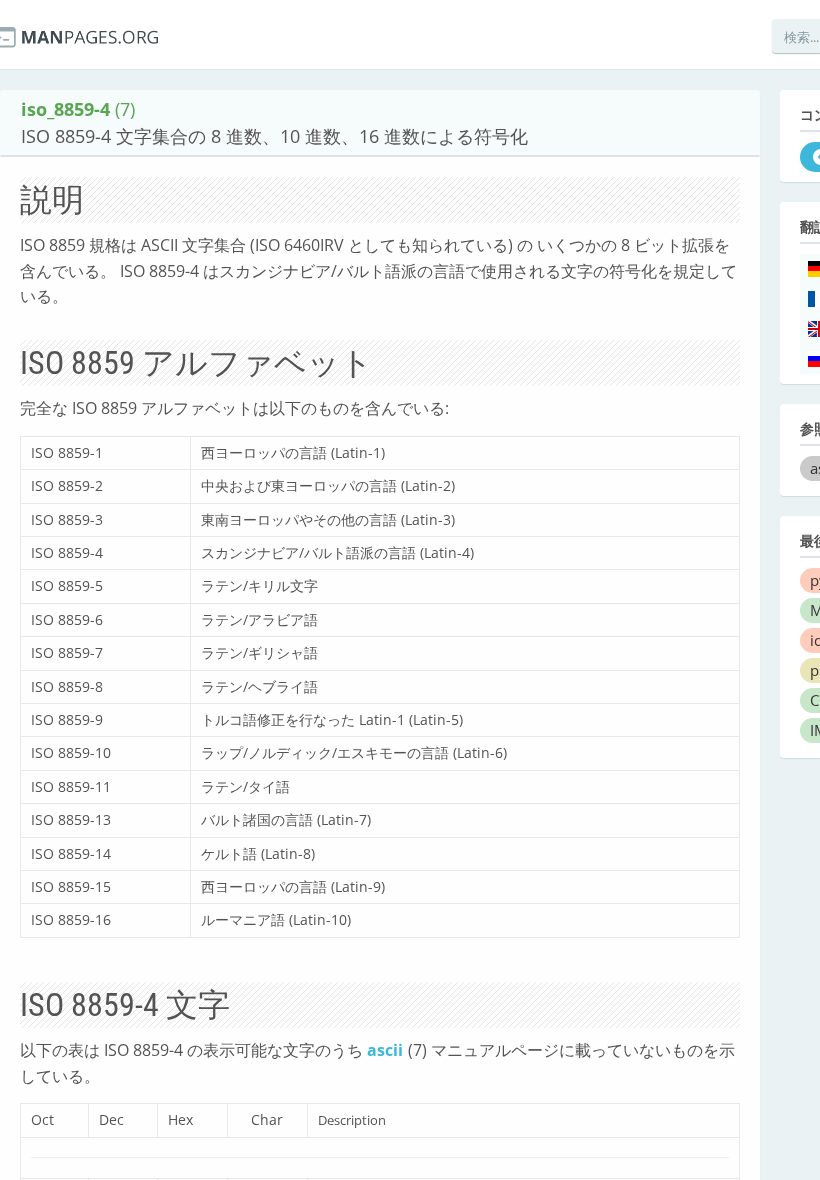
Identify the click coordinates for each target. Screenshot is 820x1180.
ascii (385, 1050)
